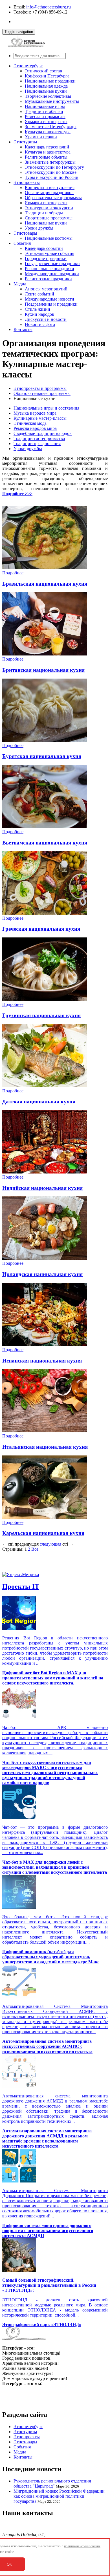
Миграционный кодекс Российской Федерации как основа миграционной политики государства (59, 2496)
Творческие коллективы (48, 96)
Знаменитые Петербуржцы (51, 127)
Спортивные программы (49, 218)
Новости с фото (40, 324)
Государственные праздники (52, 264)
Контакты (23, 329)
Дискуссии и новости (46, 319)
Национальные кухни (46, 91)
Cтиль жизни (38, 309)
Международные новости (49, 299)
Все (35, 1549)
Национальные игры (45, 106)
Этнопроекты (27, 182)
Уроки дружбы (39, 228)
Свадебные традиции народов (43, 433)
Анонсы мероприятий (46, 289)
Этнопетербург (28, 66)
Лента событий (39, 294)
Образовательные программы (53, 198)
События (22, 243)
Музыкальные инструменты (52, 101)
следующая (50, 1544)
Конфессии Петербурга (47, 76)
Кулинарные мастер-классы (40, 418)
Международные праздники (52, 274)
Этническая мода (30, 423)
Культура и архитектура (48, 132)
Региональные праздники (49, 269)
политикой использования (82, 2546)
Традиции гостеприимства (39, 438)
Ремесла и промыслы (45, 116)
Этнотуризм (25, 142)
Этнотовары (25, 233)
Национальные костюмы (49, 238)
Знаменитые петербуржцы (50, 162)
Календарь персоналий (47, 147)
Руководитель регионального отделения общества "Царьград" (52, 2483)
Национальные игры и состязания (46, 408)
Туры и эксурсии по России (52, 177)
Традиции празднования (37, 444)
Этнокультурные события (49, 253)
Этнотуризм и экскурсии (49, 208)
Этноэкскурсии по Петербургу (54, 167)
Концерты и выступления (50, 187)
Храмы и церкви (41, 137)
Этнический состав (43, 71)
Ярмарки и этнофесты (46, 122)
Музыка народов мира (35, 413)
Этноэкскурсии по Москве (51, 172)
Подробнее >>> (17, 494)
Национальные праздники (50, 81)
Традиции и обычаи (44, 111)
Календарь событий (44, 248)
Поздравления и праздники (51, 304)
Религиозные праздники (48, 279)
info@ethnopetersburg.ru (49, 7)
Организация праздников (49, 193)
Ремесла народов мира (35, 428)
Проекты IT (21, 1586)
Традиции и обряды (44, 213)
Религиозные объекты (46, 157)
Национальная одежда (46, 86)
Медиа (20, 284)
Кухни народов (39, 314)
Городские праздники (46, 258)
